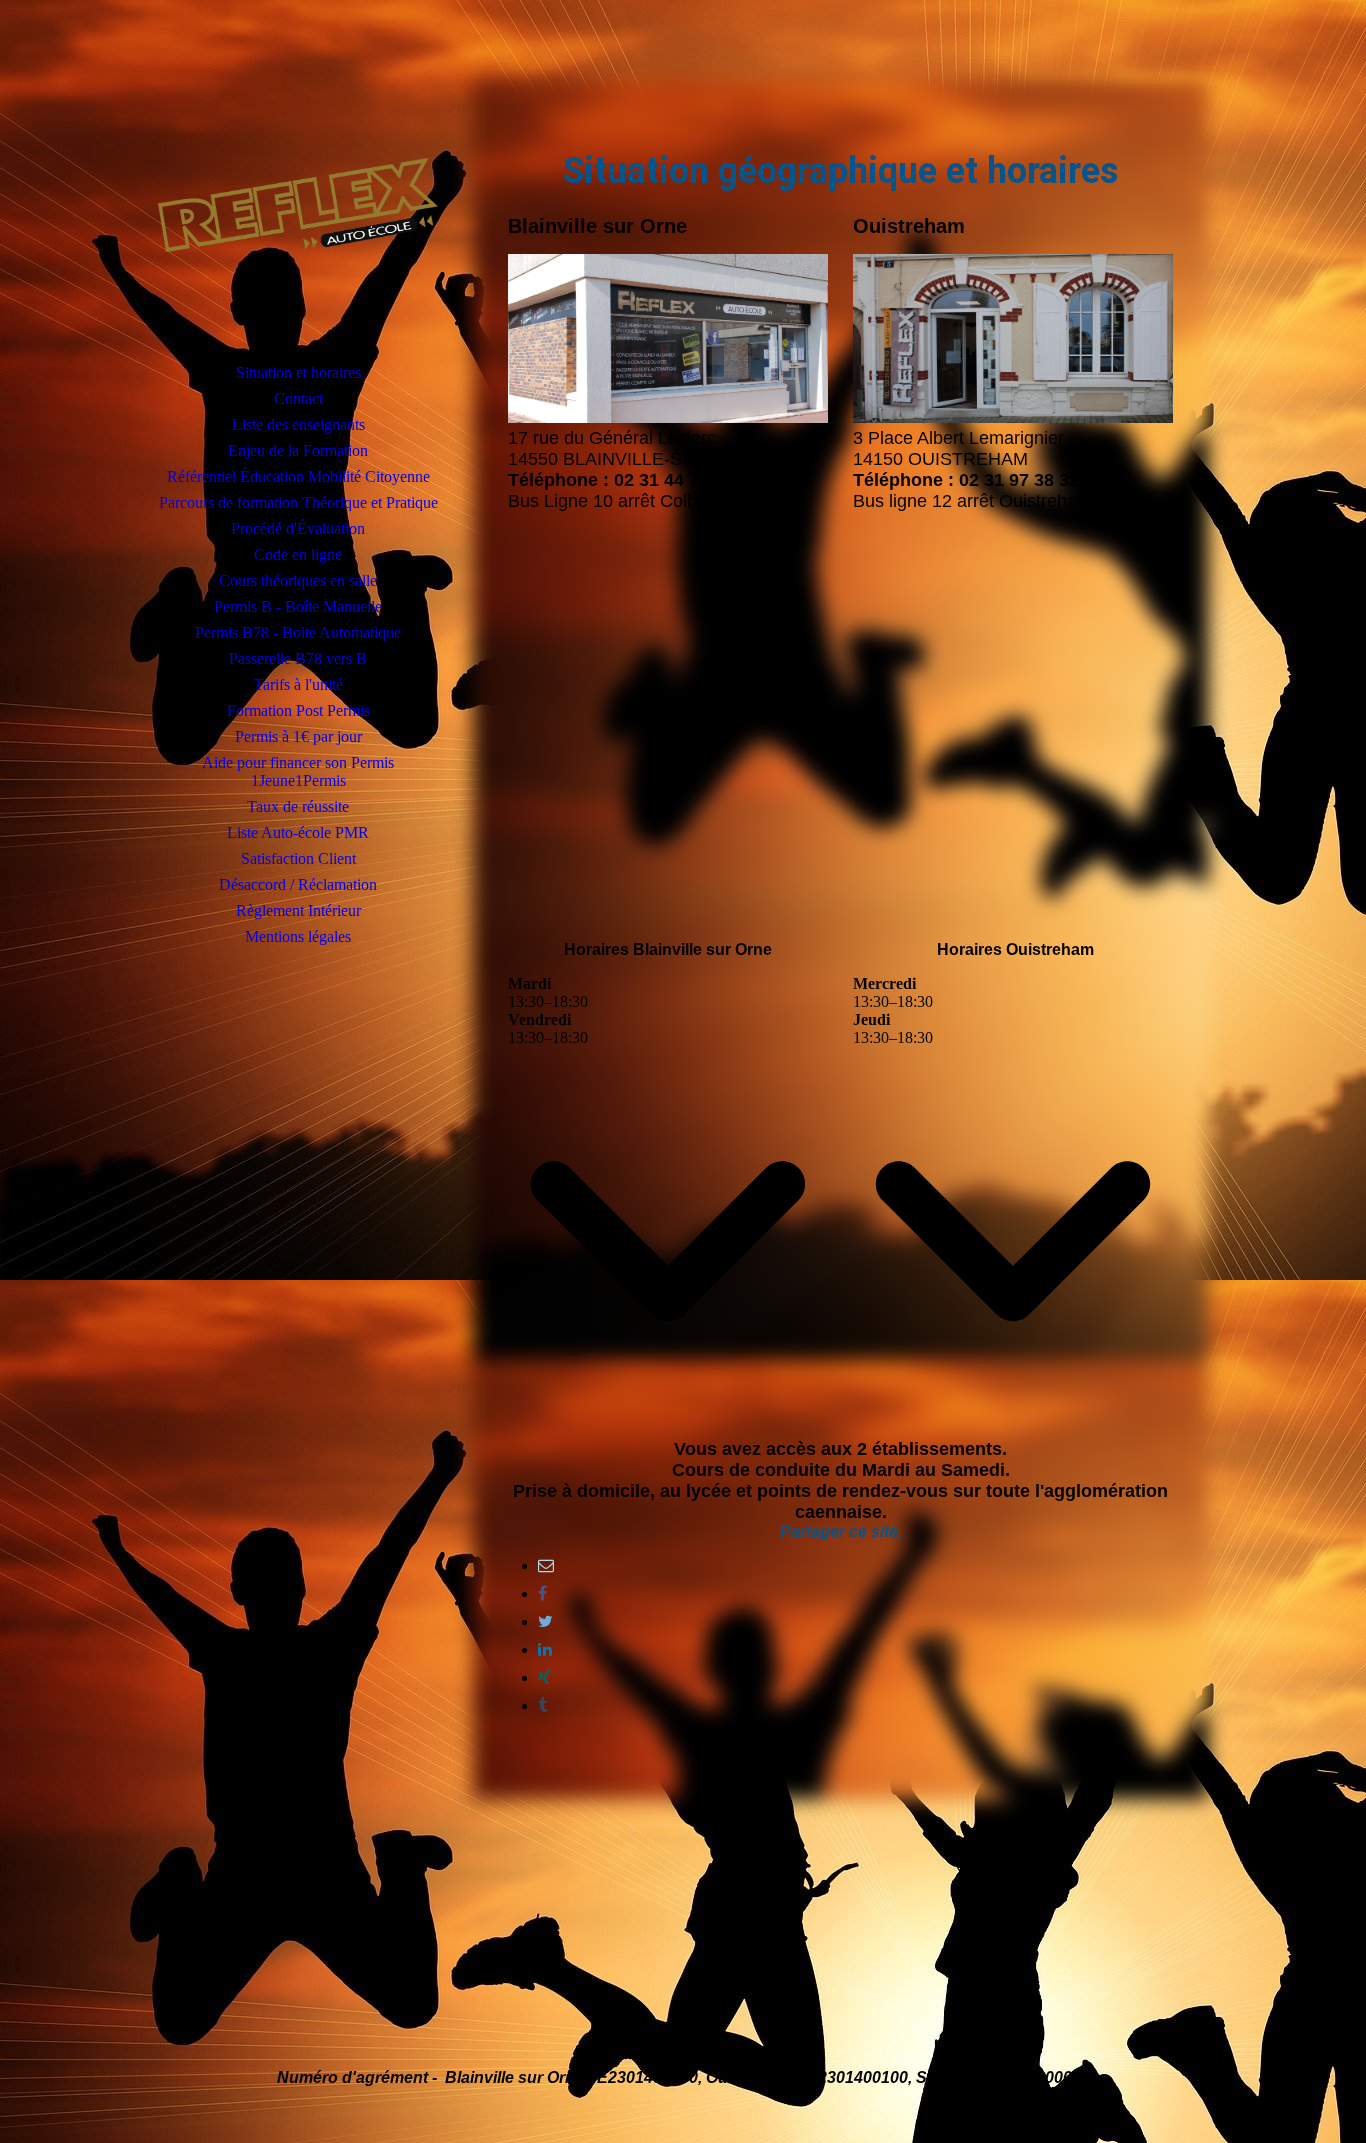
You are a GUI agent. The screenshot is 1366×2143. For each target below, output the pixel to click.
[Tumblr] (542, 1705)
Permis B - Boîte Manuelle (298, 606)
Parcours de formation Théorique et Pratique (298, 502)
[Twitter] (545, 1621)
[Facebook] (542, 1593)
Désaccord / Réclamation (298, 884)
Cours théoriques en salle (298, 580)
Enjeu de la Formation (298, 450)
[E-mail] (546, 1565)
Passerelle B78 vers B (298, 658)
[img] (298, 205)
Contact (298, 398)
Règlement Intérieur (298, 910)
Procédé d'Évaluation (298, 528)
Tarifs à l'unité (298, 684)
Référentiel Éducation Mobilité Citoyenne (298, 476)
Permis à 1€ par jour (298, 736)
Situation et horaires (298, 372)
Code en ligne (298, 554)
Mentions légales (298, 936)
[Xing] (544, 1677)
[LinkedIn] (545, 1649)
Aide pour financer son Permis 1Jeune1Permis (298, 771)
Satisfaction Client (298, 858)
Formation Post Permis (298, 710)
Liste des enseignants (298, 424)
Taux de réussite (298, 806)
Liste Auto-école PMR (298, 832)
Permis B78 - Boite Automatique (298, 632)
